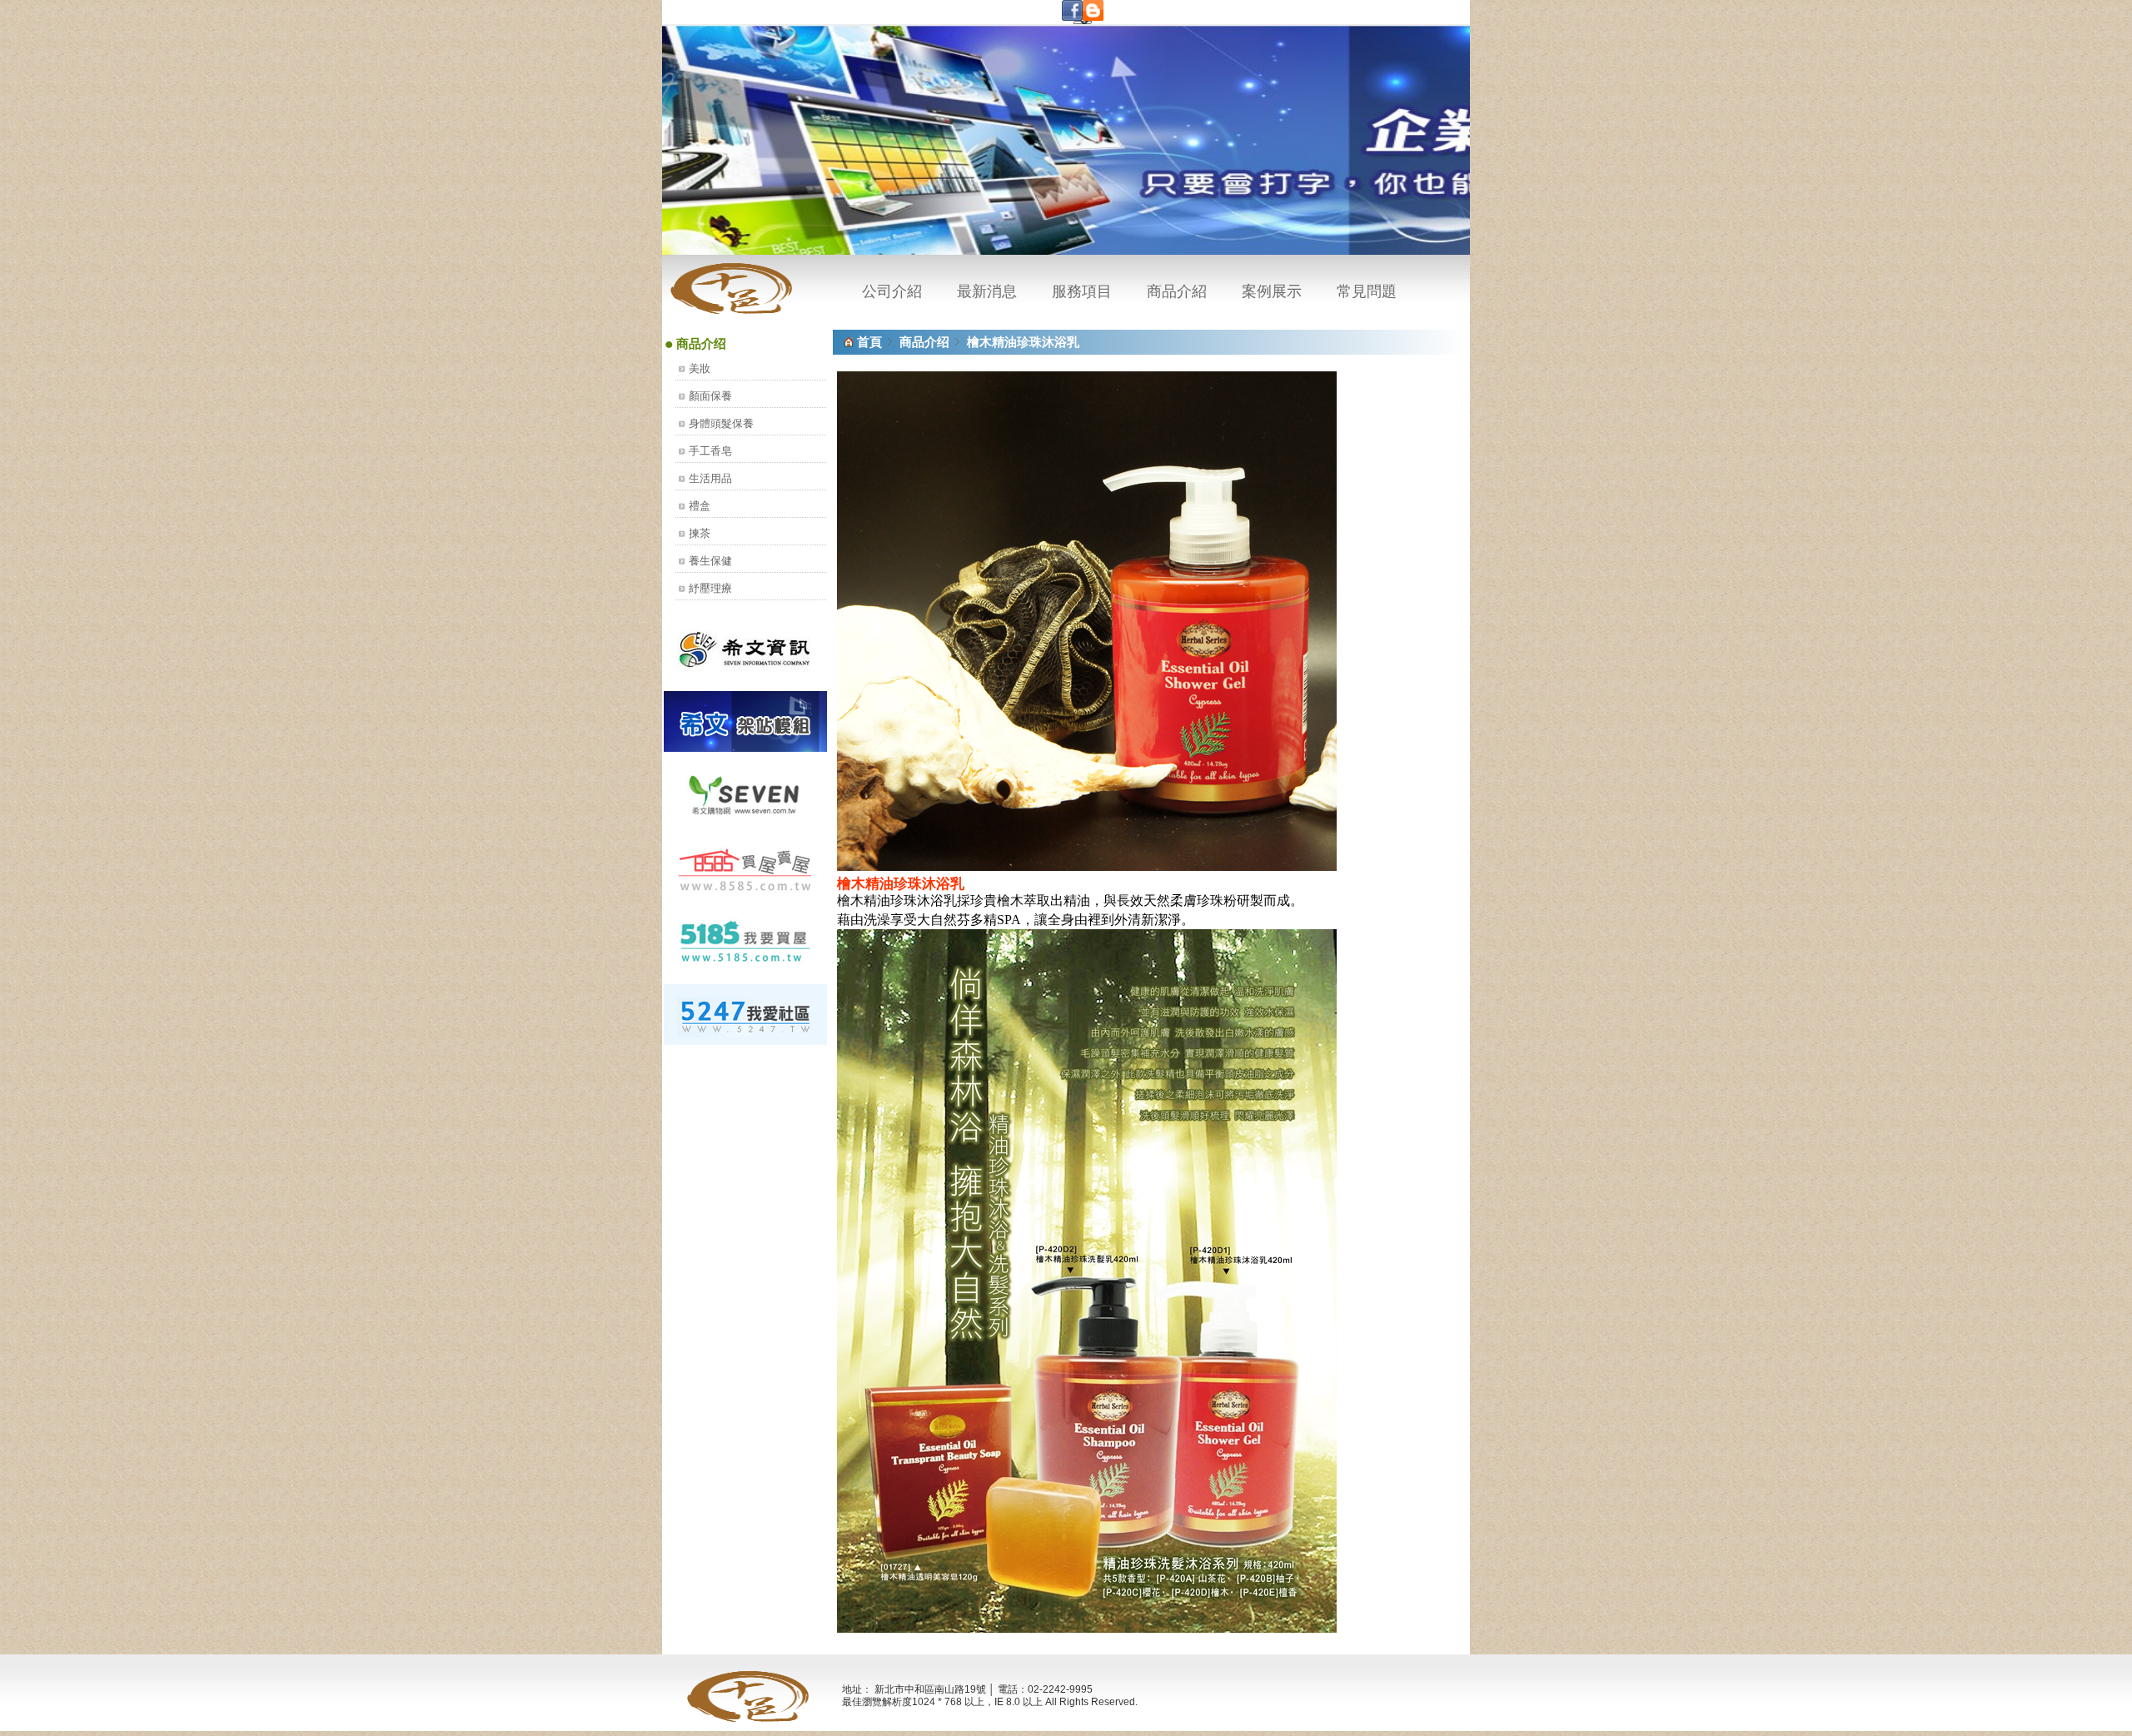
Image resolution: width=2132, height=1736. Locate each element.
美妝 (700, 368)
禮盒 (700, 506)
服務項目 (1082, 291)
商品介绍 (924, 342)
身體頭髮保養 (721, 423)
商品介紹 (1177, 291)
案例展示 (1272, 291)
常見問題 (1367, 291)
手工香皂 (710, 451)
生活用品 (710, 478)
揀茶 (700, 533)
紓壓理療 (710, 588)
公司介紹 (892, 291)
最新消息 (987, 291)
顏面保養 (710, 396)
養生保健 (710, 561)
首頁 (869, 342)
